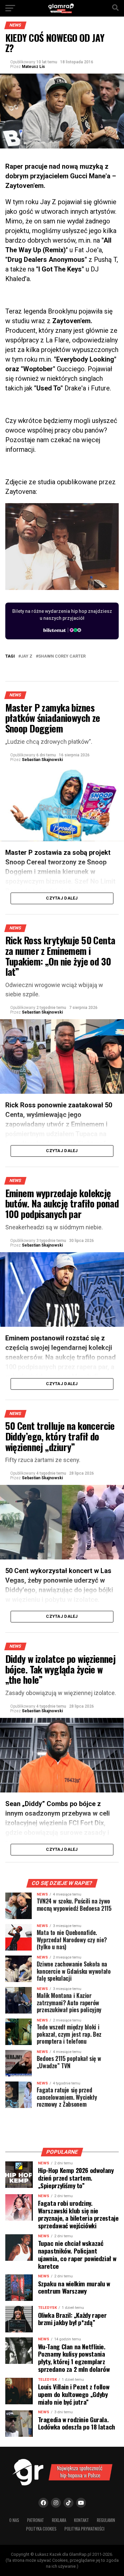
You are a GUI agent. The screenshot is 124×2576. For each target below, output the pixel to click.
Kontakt (82, 2520)
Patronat (36, 2520)
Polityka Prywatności (84, 2529)
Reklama (59, 2520)
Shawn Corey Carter (62, 656)
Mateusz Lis (33, 67)
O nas (14, 2520)
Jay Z (27, 656)
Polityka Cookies (41, 2529)
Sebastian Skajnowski (42, 760)
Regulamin (106, 2520)
